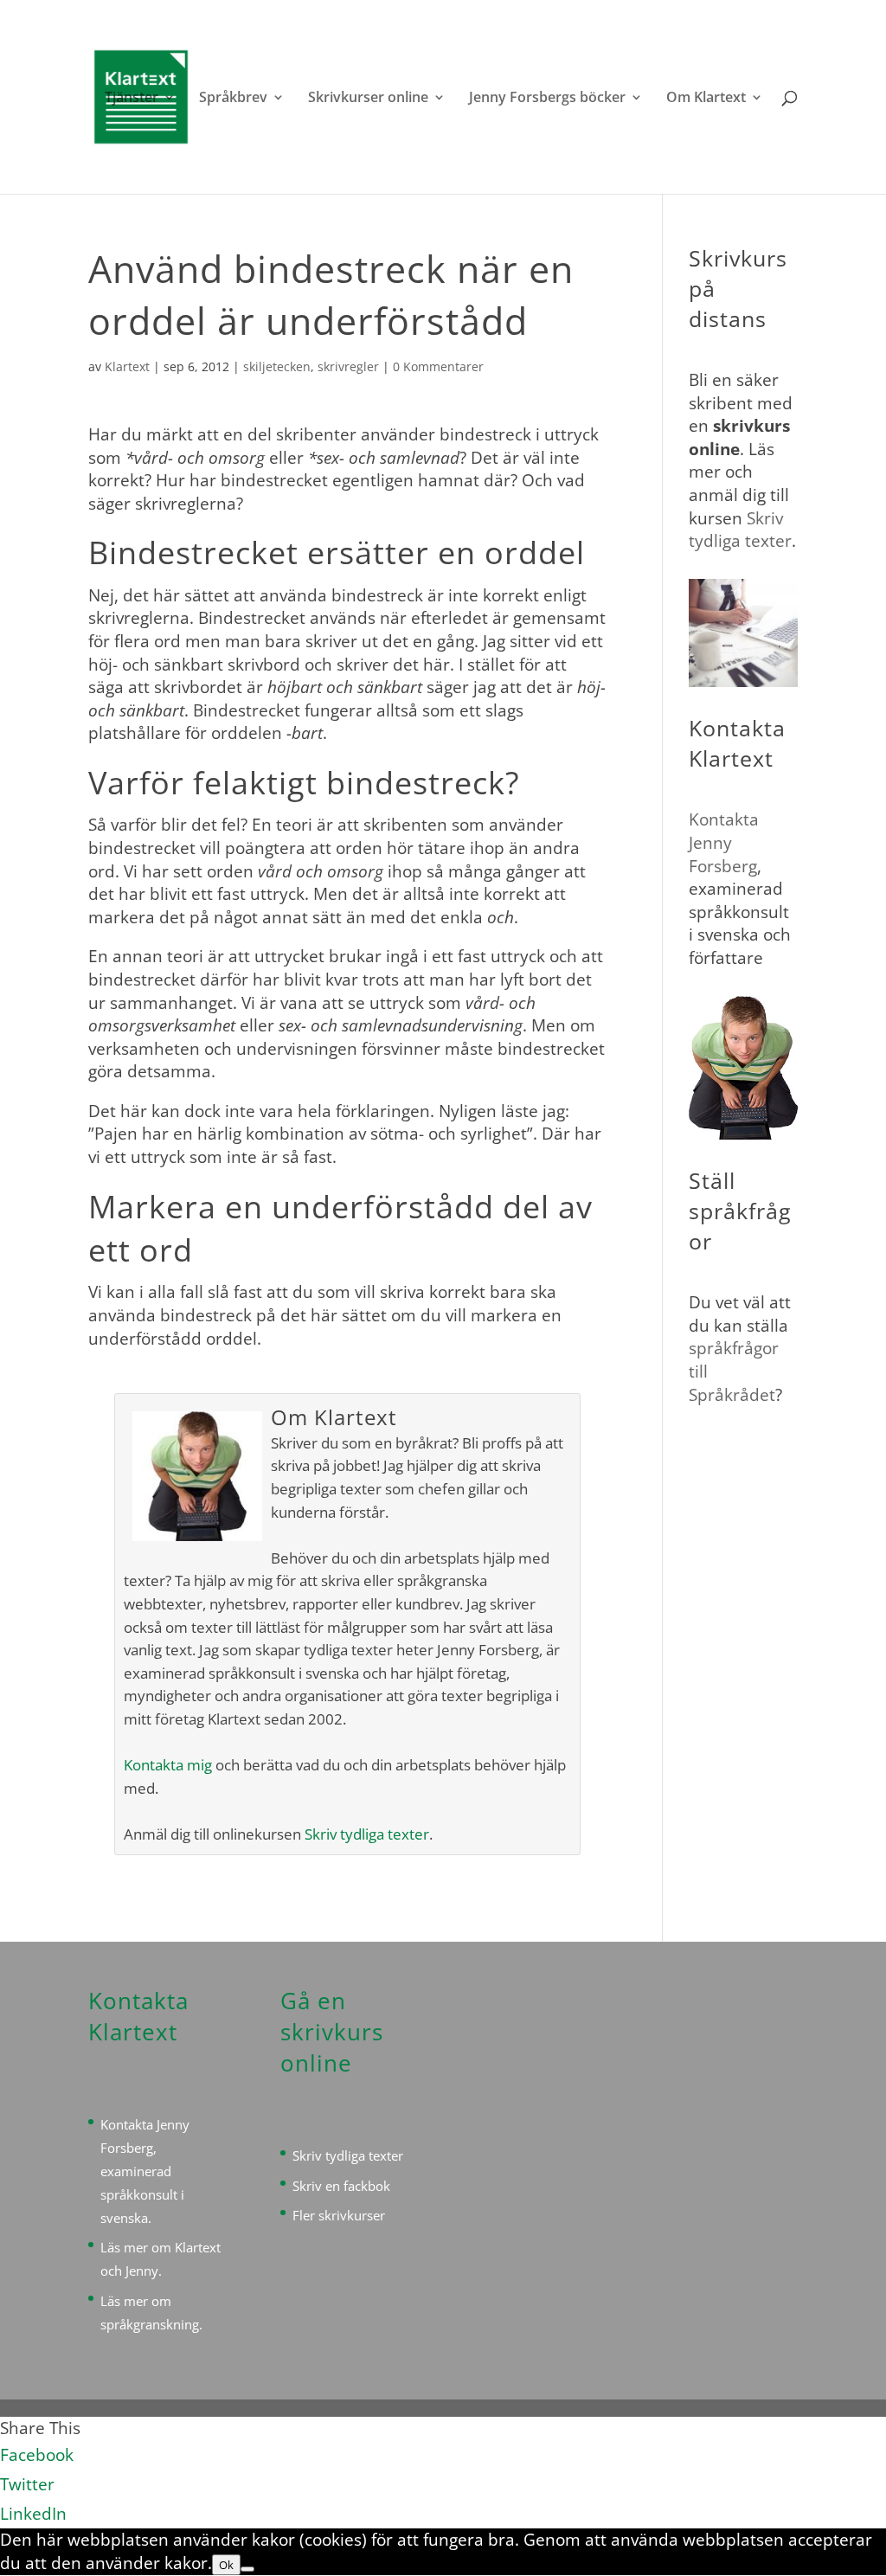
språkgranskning (150, 2324)
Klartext (127, 366)
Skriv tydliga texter (367, 1834)
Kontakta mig (168, 1765)
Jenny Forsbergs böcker (547, 99)
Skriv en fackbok (341, 2186)
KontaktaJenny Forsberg (724, 842)
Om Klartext (706, 99)
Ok (226, 2565)
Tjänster (132, 99)
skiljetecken (277, 366)
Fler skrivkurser (339, 2215)
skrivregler (348, 366)
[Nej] (247, 2569)
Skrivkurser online (368, 99)
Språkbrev (233, 99)
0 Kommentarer (438, 366)
